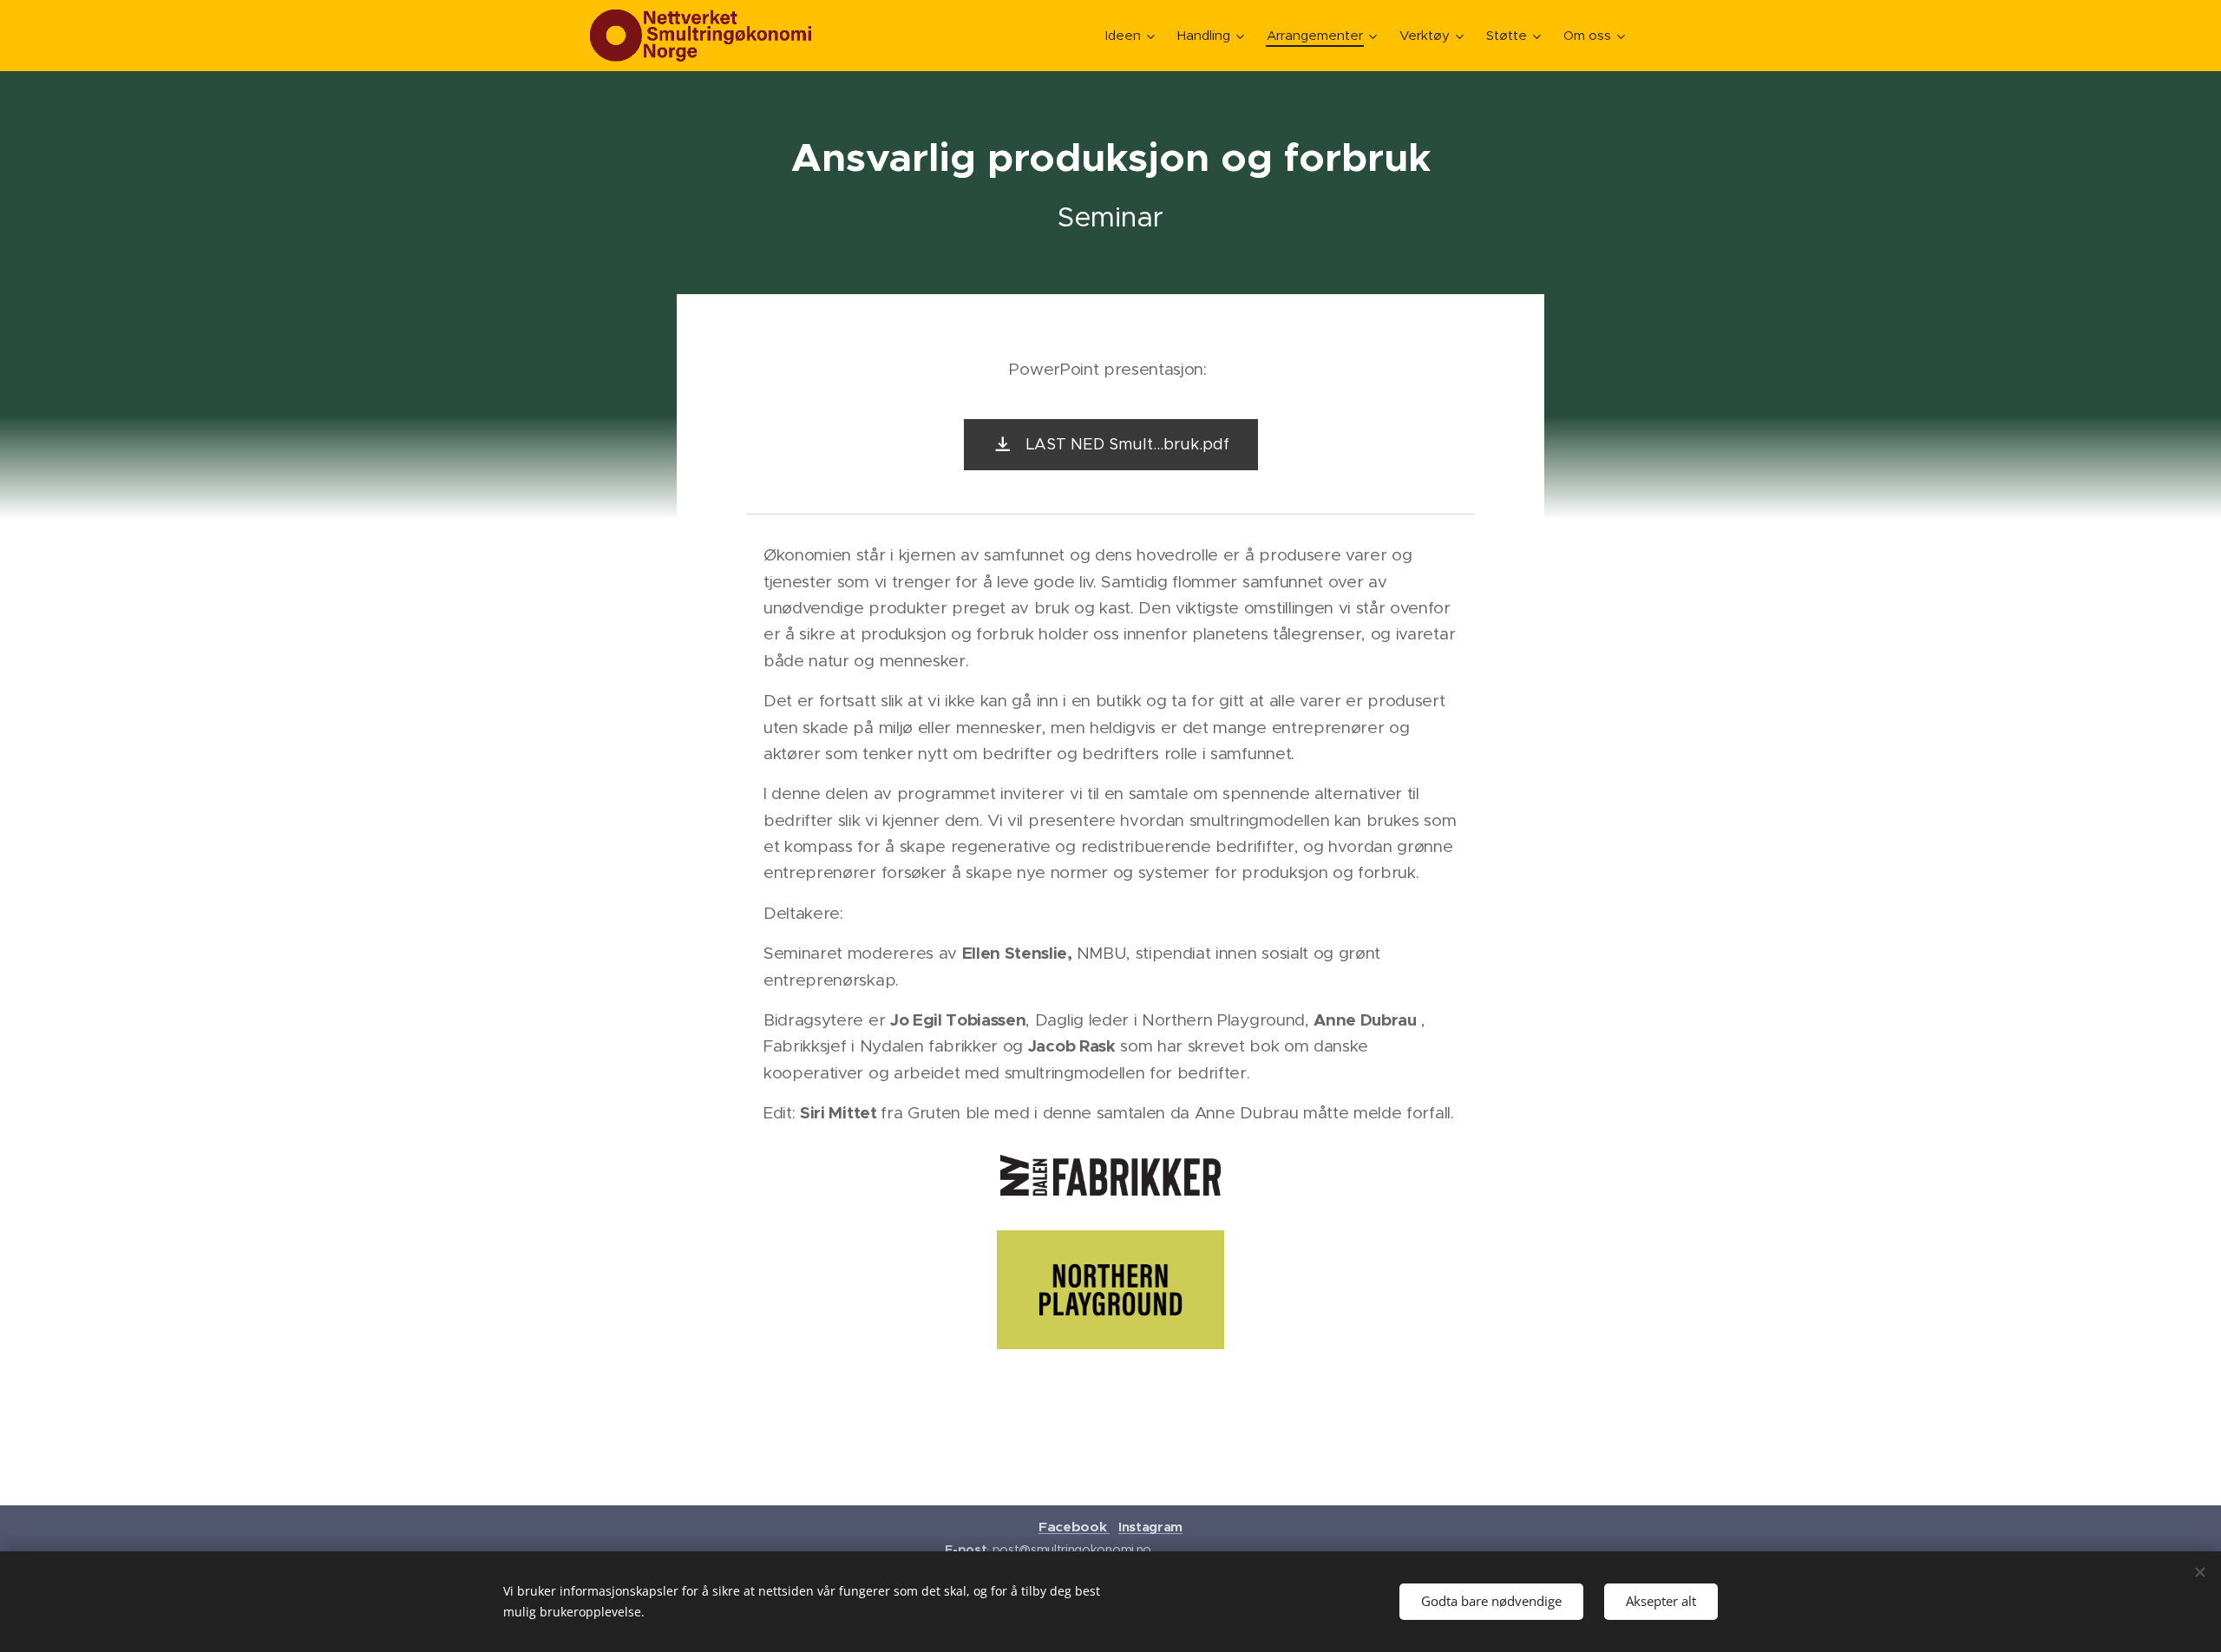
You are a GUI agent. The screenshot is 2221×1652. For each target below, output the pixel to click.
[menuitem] (1132, 36)
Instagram (1150, 1527)
